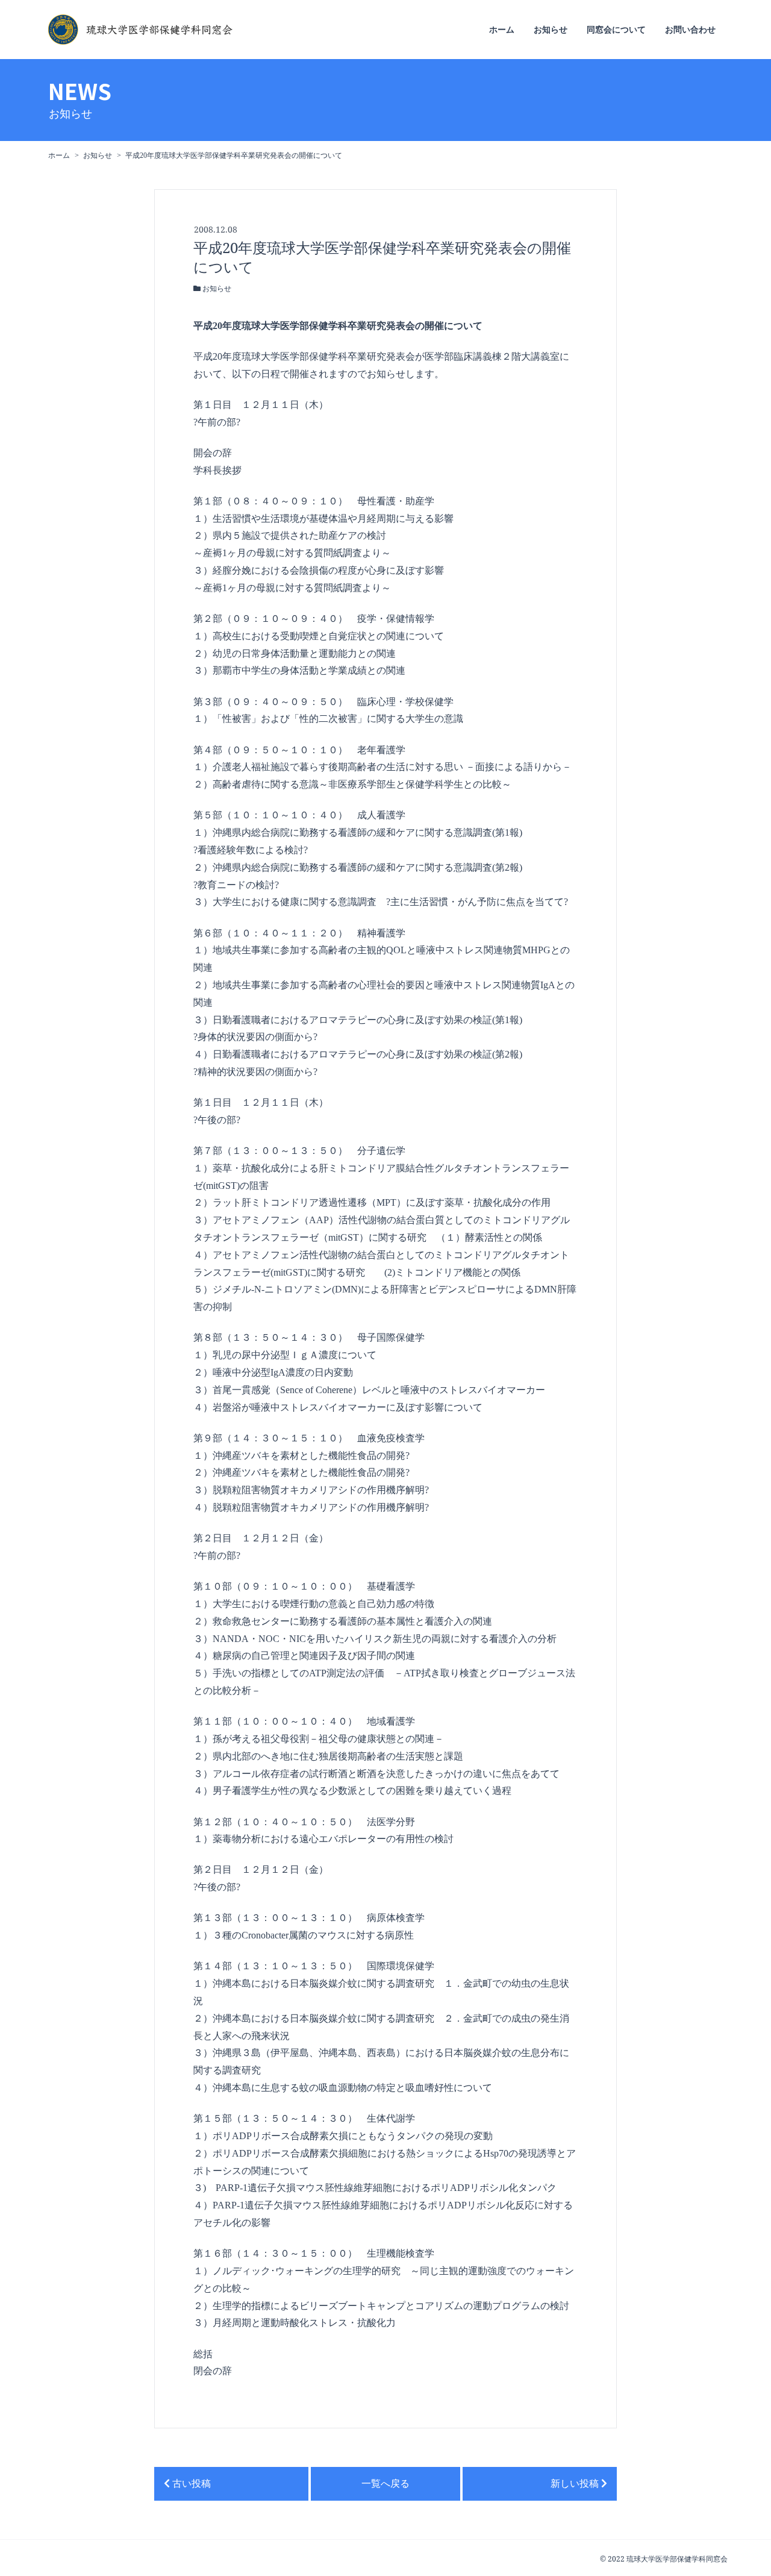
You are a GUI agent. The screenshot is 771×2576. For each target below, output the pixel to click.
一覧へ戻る (385, 2484)
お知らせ (551, 30)
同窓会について (616, 30)
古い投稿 (190, 2484)
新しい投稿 (576, 2484)
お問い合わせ (690, 30)
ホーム (502, 30)
